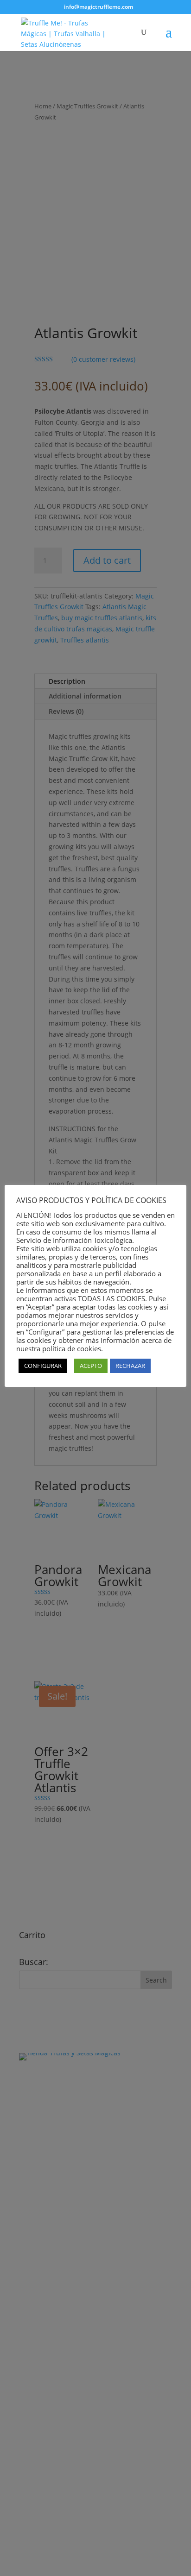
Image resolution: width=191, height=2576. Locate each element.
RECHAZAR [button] (130, 1366)
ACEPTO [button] (91, 1366)
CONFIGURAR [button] (43, 1366)
